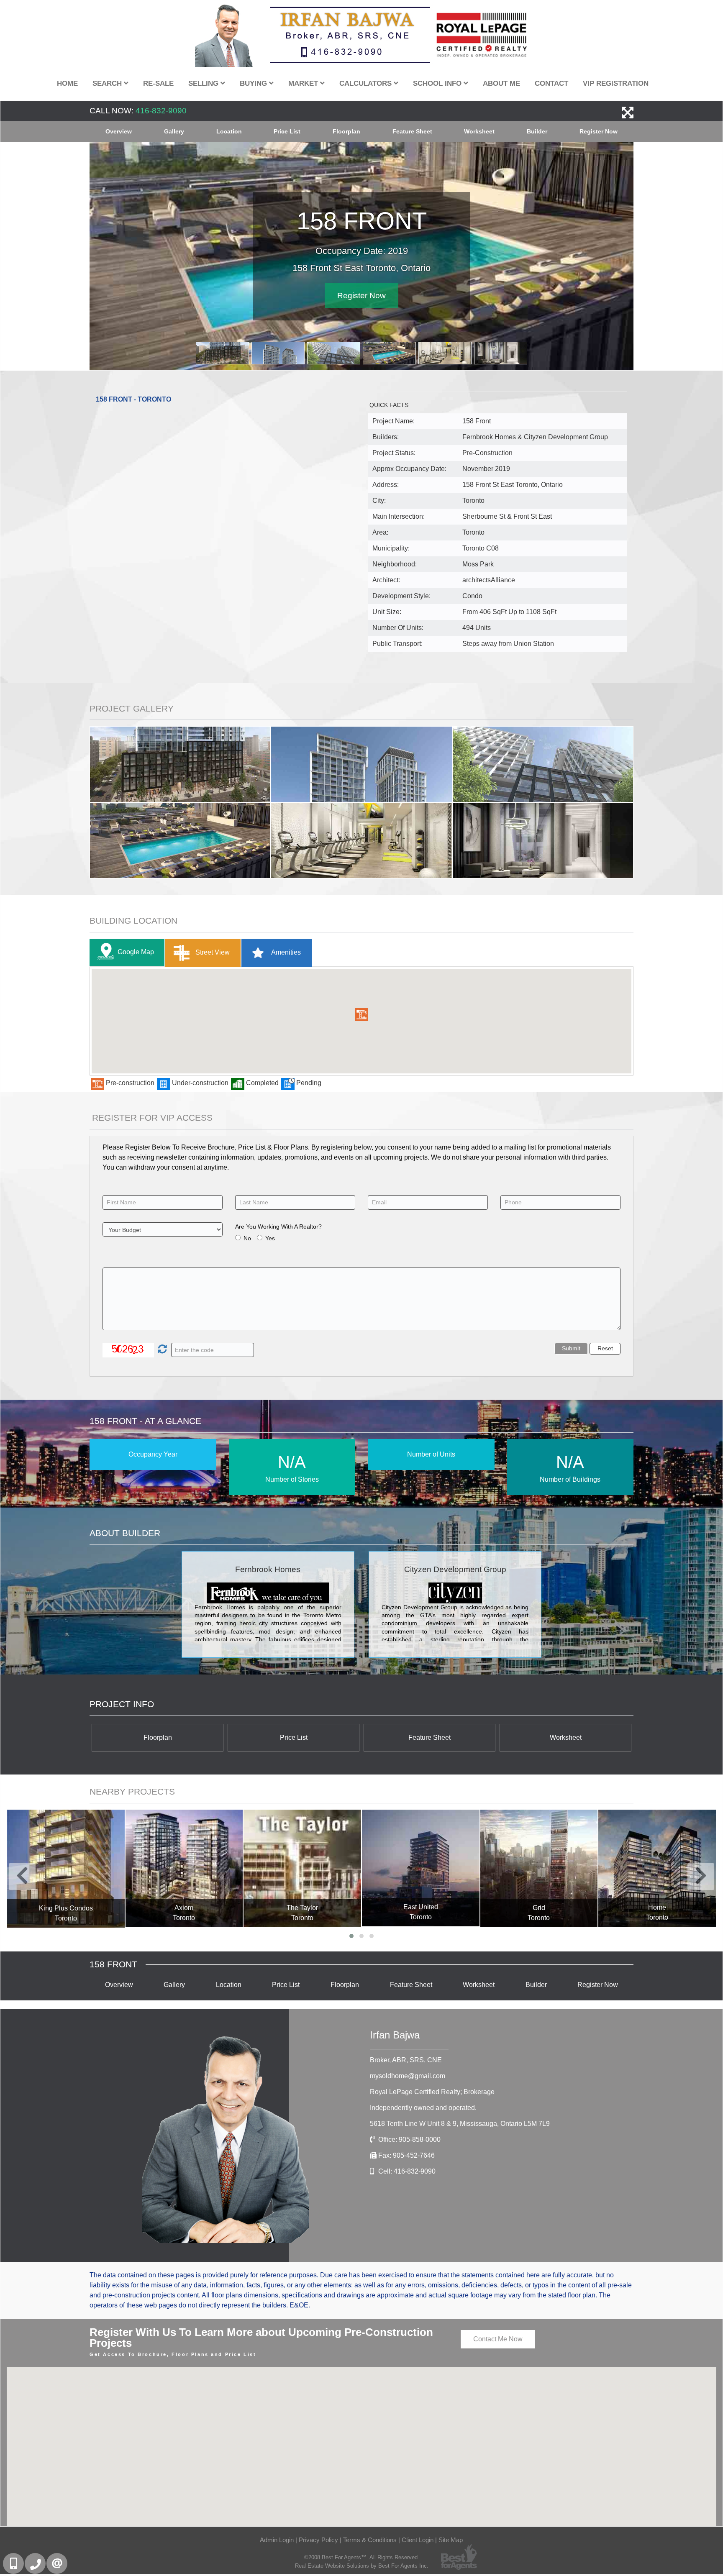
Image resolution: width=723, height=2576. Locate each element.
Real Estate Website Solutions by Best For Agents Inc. (362, 2565)
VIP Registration (616, 83)
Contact (551, 83)
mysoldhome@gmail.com (408, 2075)
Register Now (599, 131)
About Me (501, 83)
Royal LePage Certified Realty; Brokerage (432, 2091)
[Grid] (421, 1868)
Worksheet (479, 131)
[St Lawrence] (658, 1868)
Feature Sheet (412, 131)
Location (229, 131)
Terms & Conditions (370, 2539)
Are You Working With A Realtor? (278, 1226)
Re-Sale (158, 83)
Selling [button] (204, 83)
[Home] (539, 1868)
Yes (270, 1237)
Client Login (418, 2539)
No (247, 1237)
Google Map (136, 951)
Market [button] (304, 83)
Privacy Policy (318, 2539)
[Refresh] (161, 1349)
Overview (119, 131)
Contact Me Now (498, 2338)
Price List (287, 131)
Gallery (174, 131)
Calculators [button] (367, 83)
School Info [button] (438, 83)
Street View (212, 951)
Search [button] (108, 83)
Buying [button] (254, 83)
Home (67, 83)
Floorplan (346, 131)
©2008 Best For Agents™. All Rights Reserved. (362, 2557)
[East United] (303, 1868)
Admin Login (277, 2539)
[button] (361, 1014)
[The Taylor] (184, 1868)
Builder (537, 131)
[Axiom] (66, 1868)
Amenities (285, 951)
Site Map (451, 2539)
